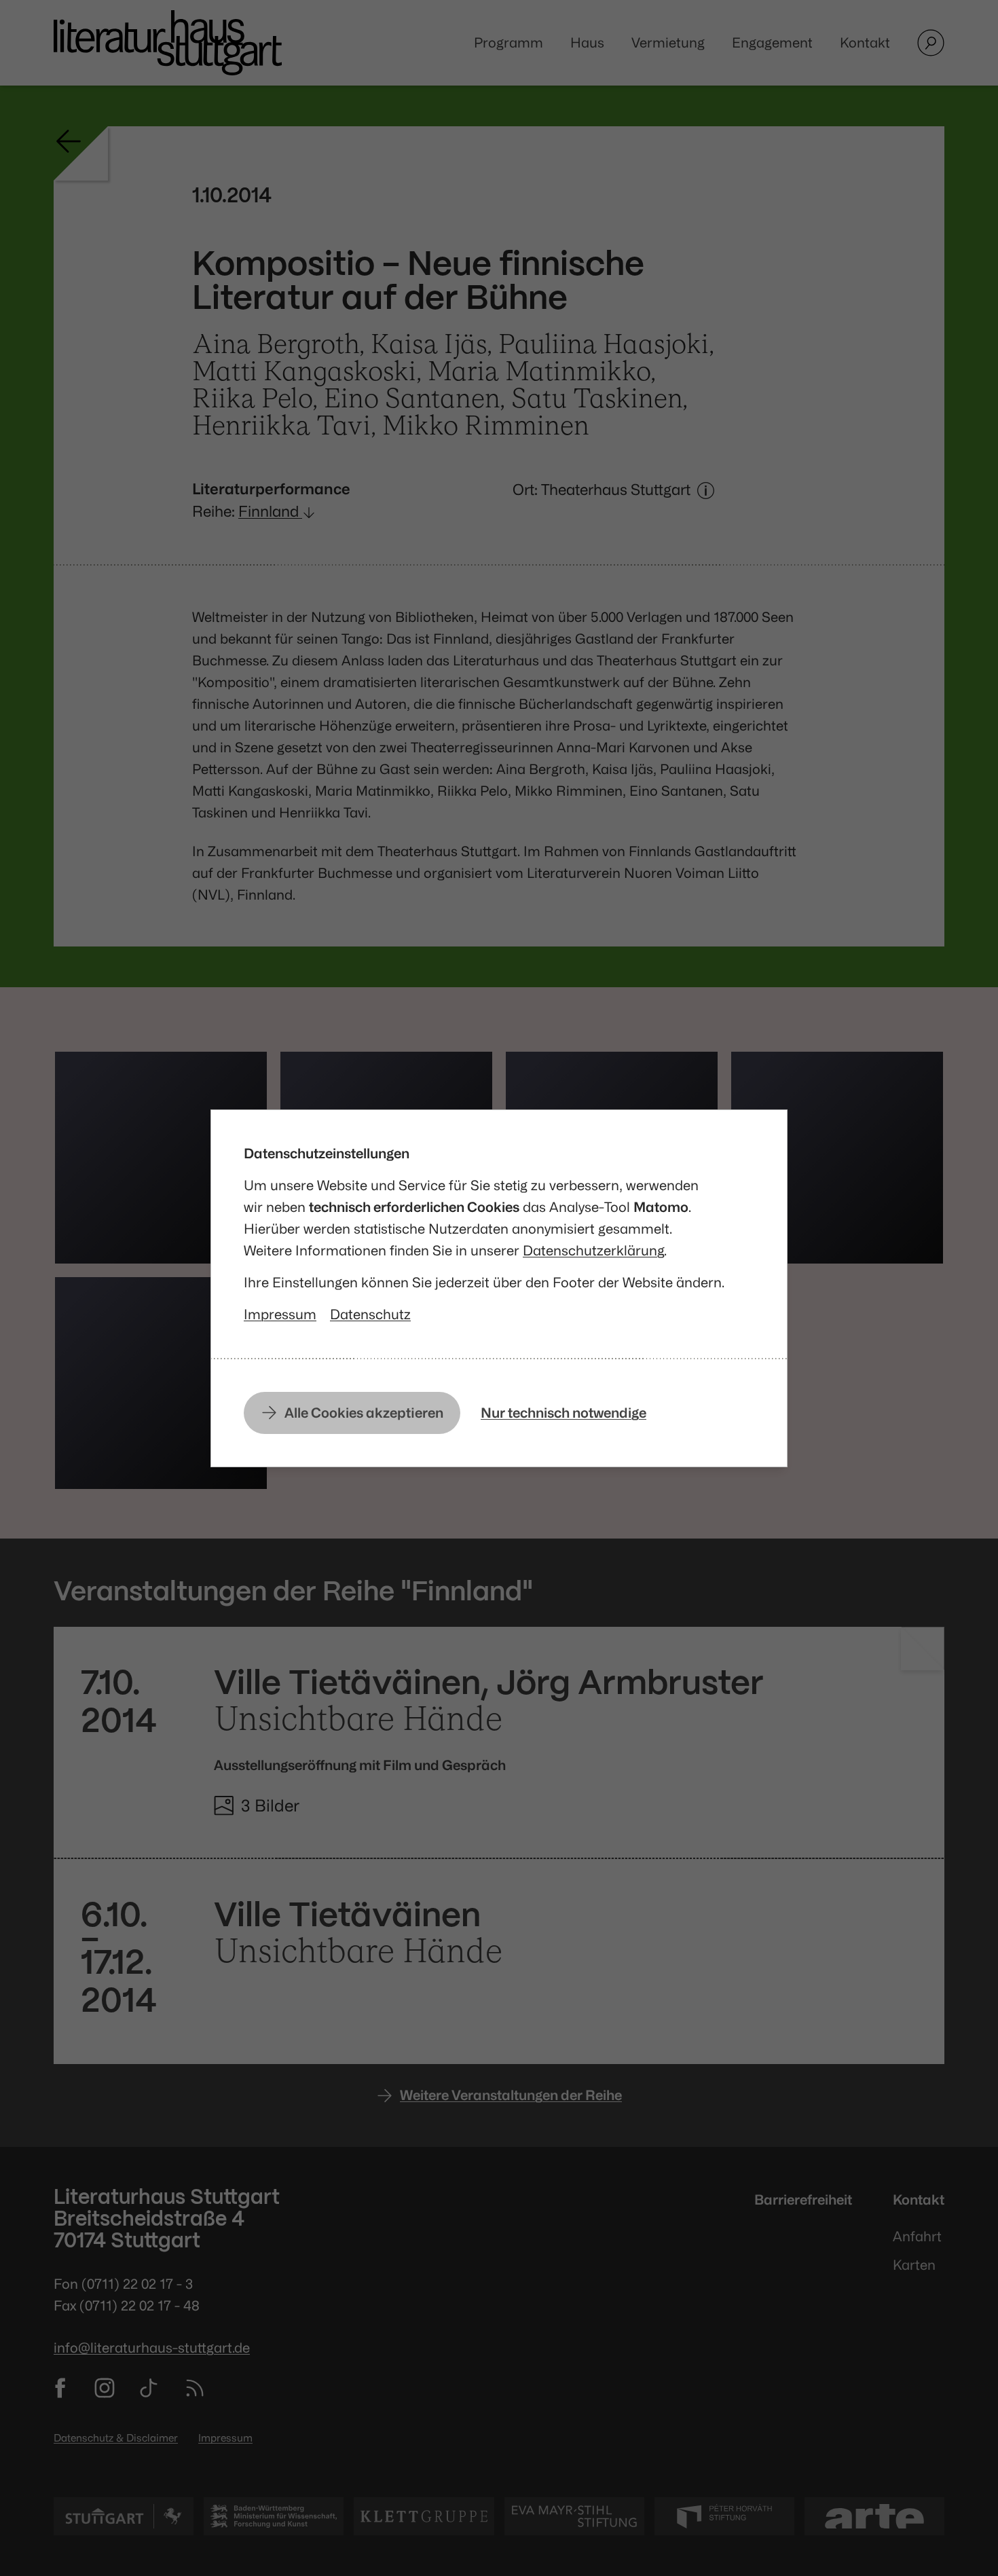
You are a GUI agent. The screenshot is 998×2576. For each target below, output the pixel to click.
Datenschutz (370, 1314)
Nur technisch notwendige (563, 1413)
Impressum (280, 1314)
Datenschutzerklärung (593, 1250)
